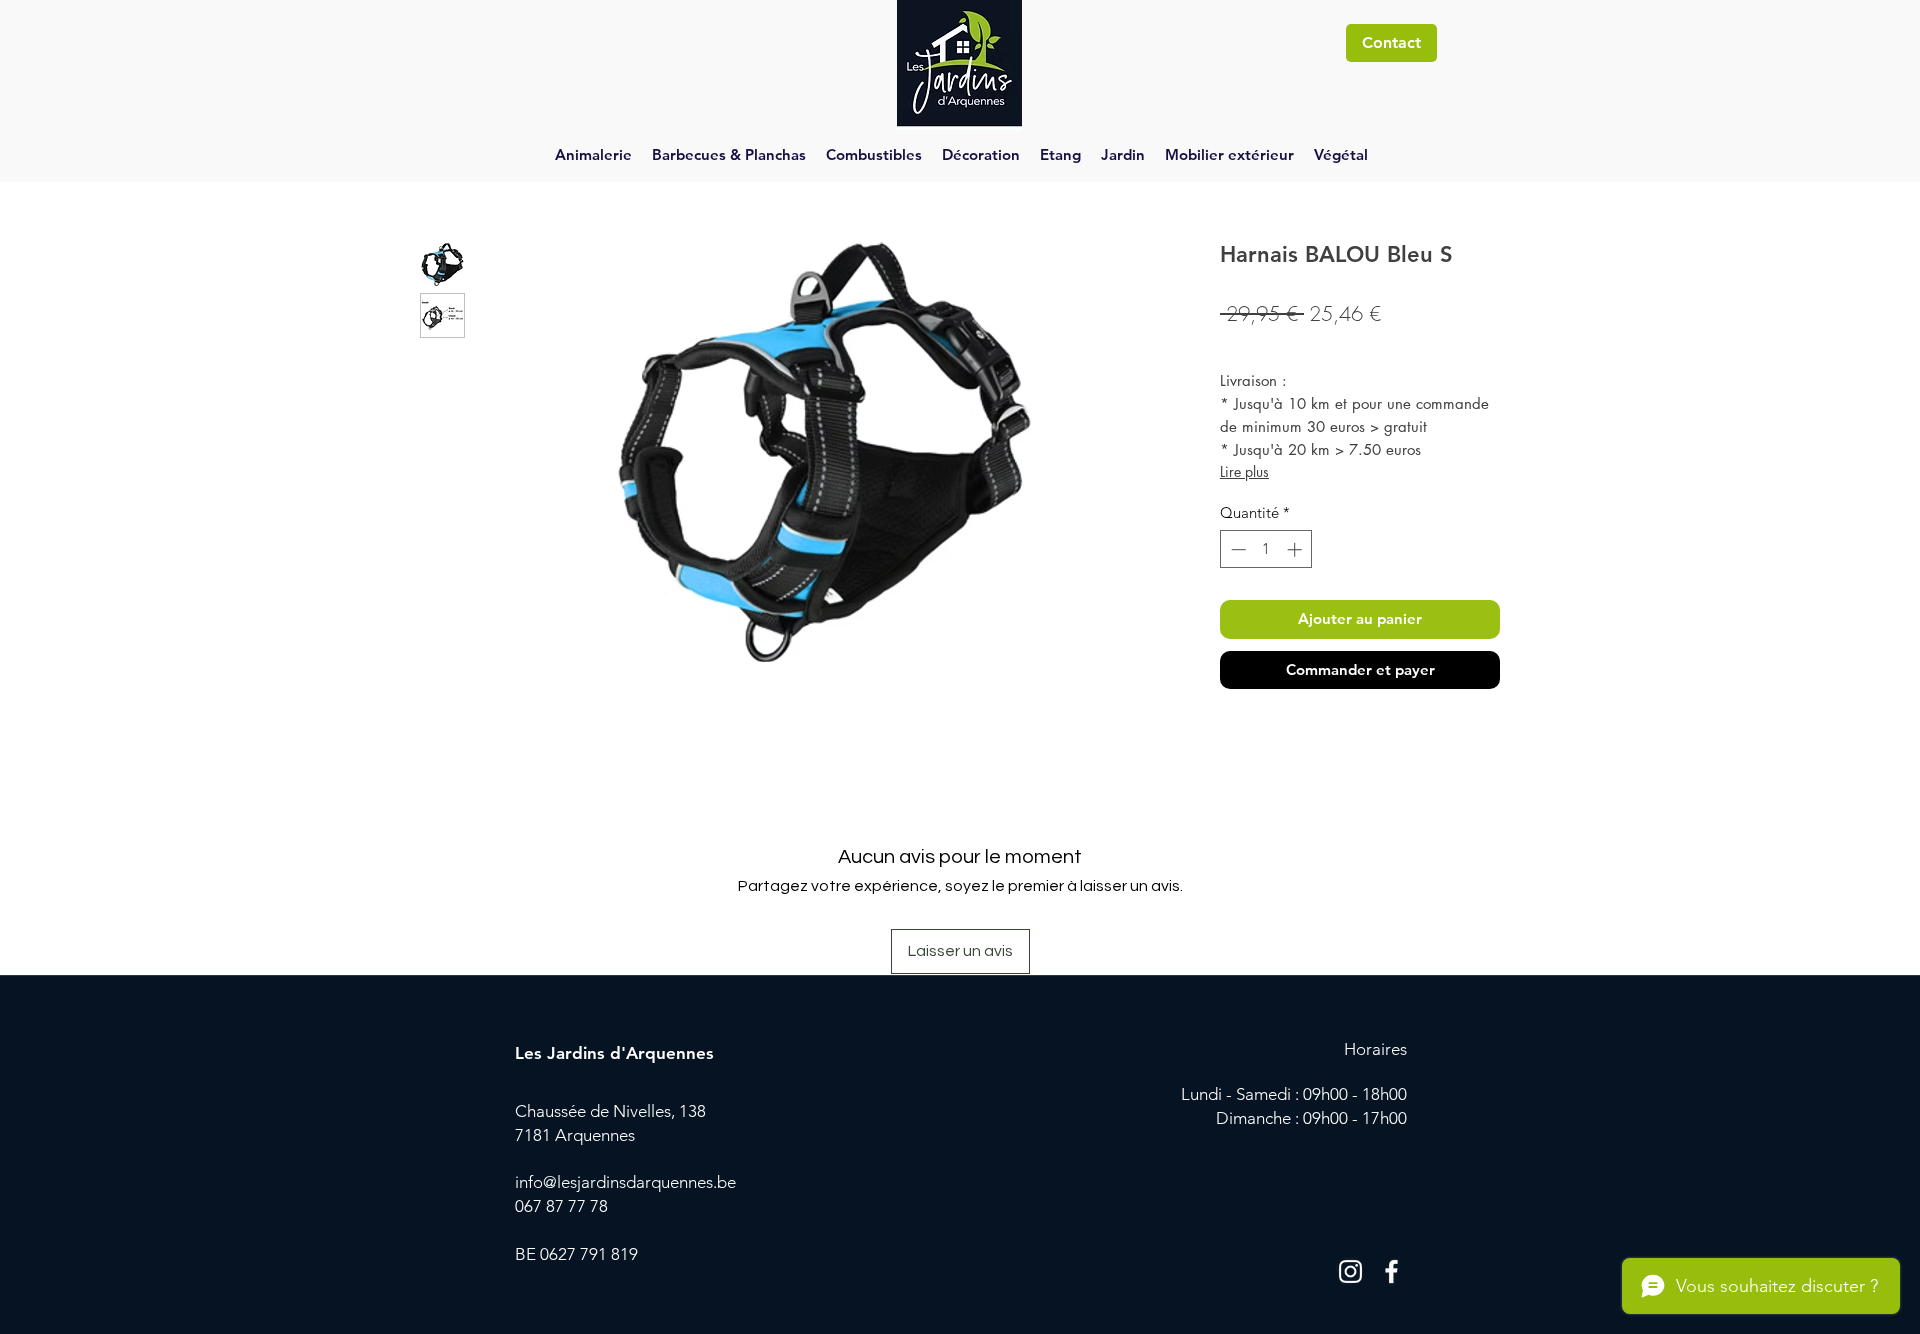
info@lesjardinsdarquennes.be (625, 1182)
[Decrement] (1236, 549)
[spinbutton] (1266, 549)
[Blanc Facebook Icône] (1391, 1271)
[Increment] (1296, 549)
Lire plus (1244, 471)
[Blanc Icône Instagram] (1350, 1271)
